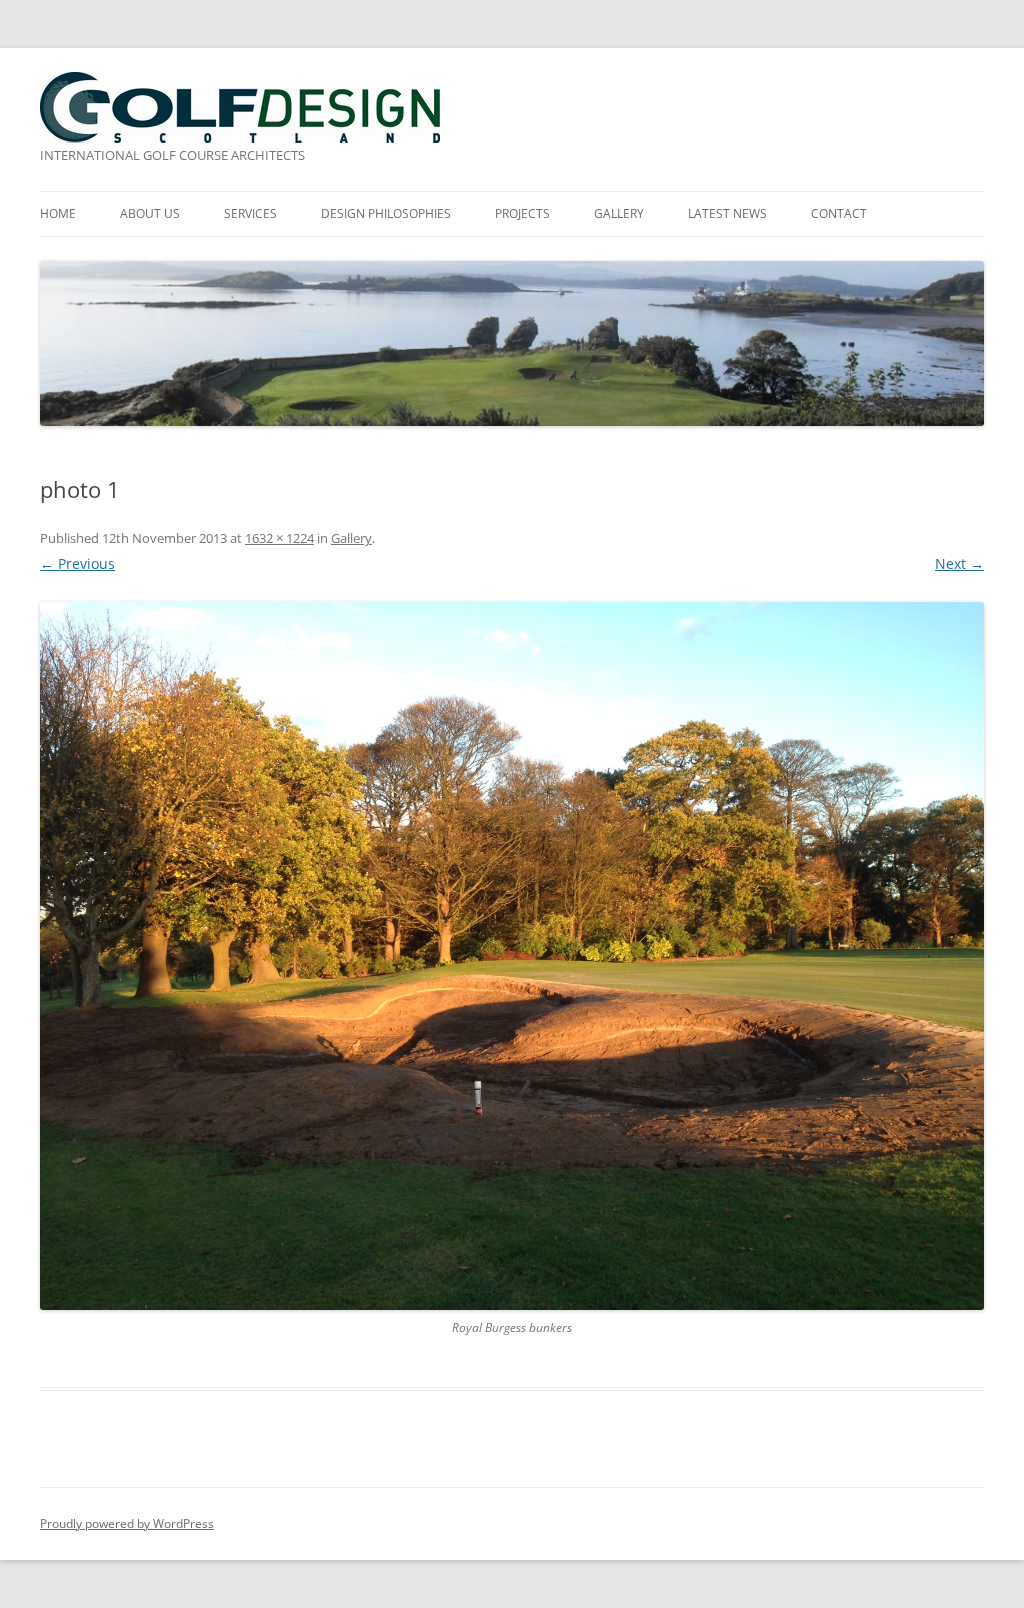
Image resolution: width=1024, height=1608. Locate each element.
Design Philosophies (386, 213)
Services (250, 213)
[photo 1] (512, 956)
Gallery (351, 538)
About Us (150, 213)
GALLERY (619, 213)
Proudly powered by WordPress (127, 1523)
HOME (58, 213)
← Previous (77, 563)
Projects (522, 213)
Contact (839, 213)
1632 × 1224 (279, 538)
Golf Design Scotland (240, 107)
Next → (959, 563)
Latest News (727, 213)
